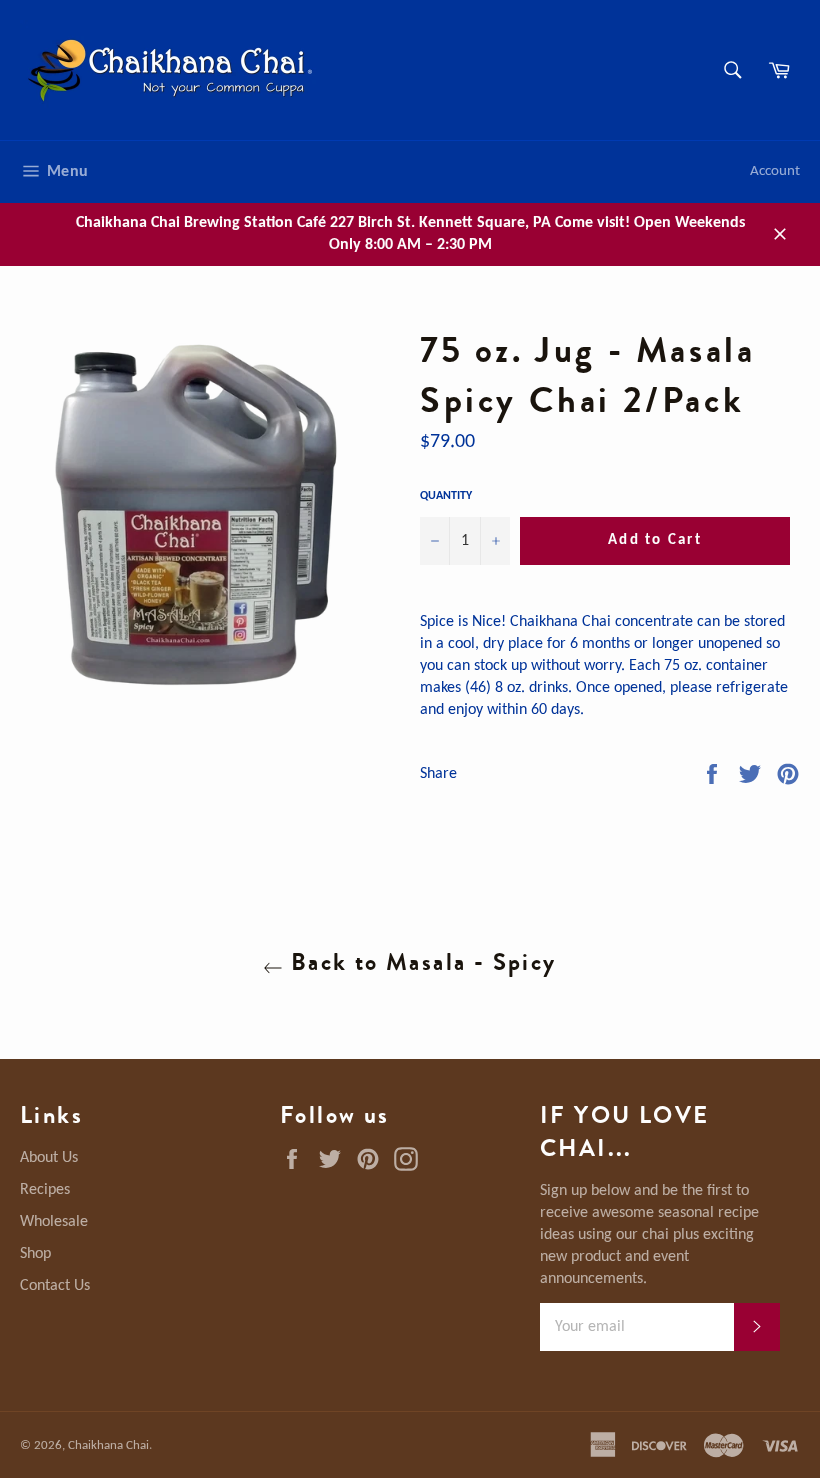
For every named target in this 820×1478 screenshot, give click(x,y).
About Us (49, 1158)
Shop (35, 1254)
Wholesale (54, 1222)
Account (775, 171)
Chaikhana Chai (108, 1445)
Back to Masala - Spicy (419, 962)
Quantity (446, 496)
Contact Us (55, 1286)
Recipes (45, 1190)
